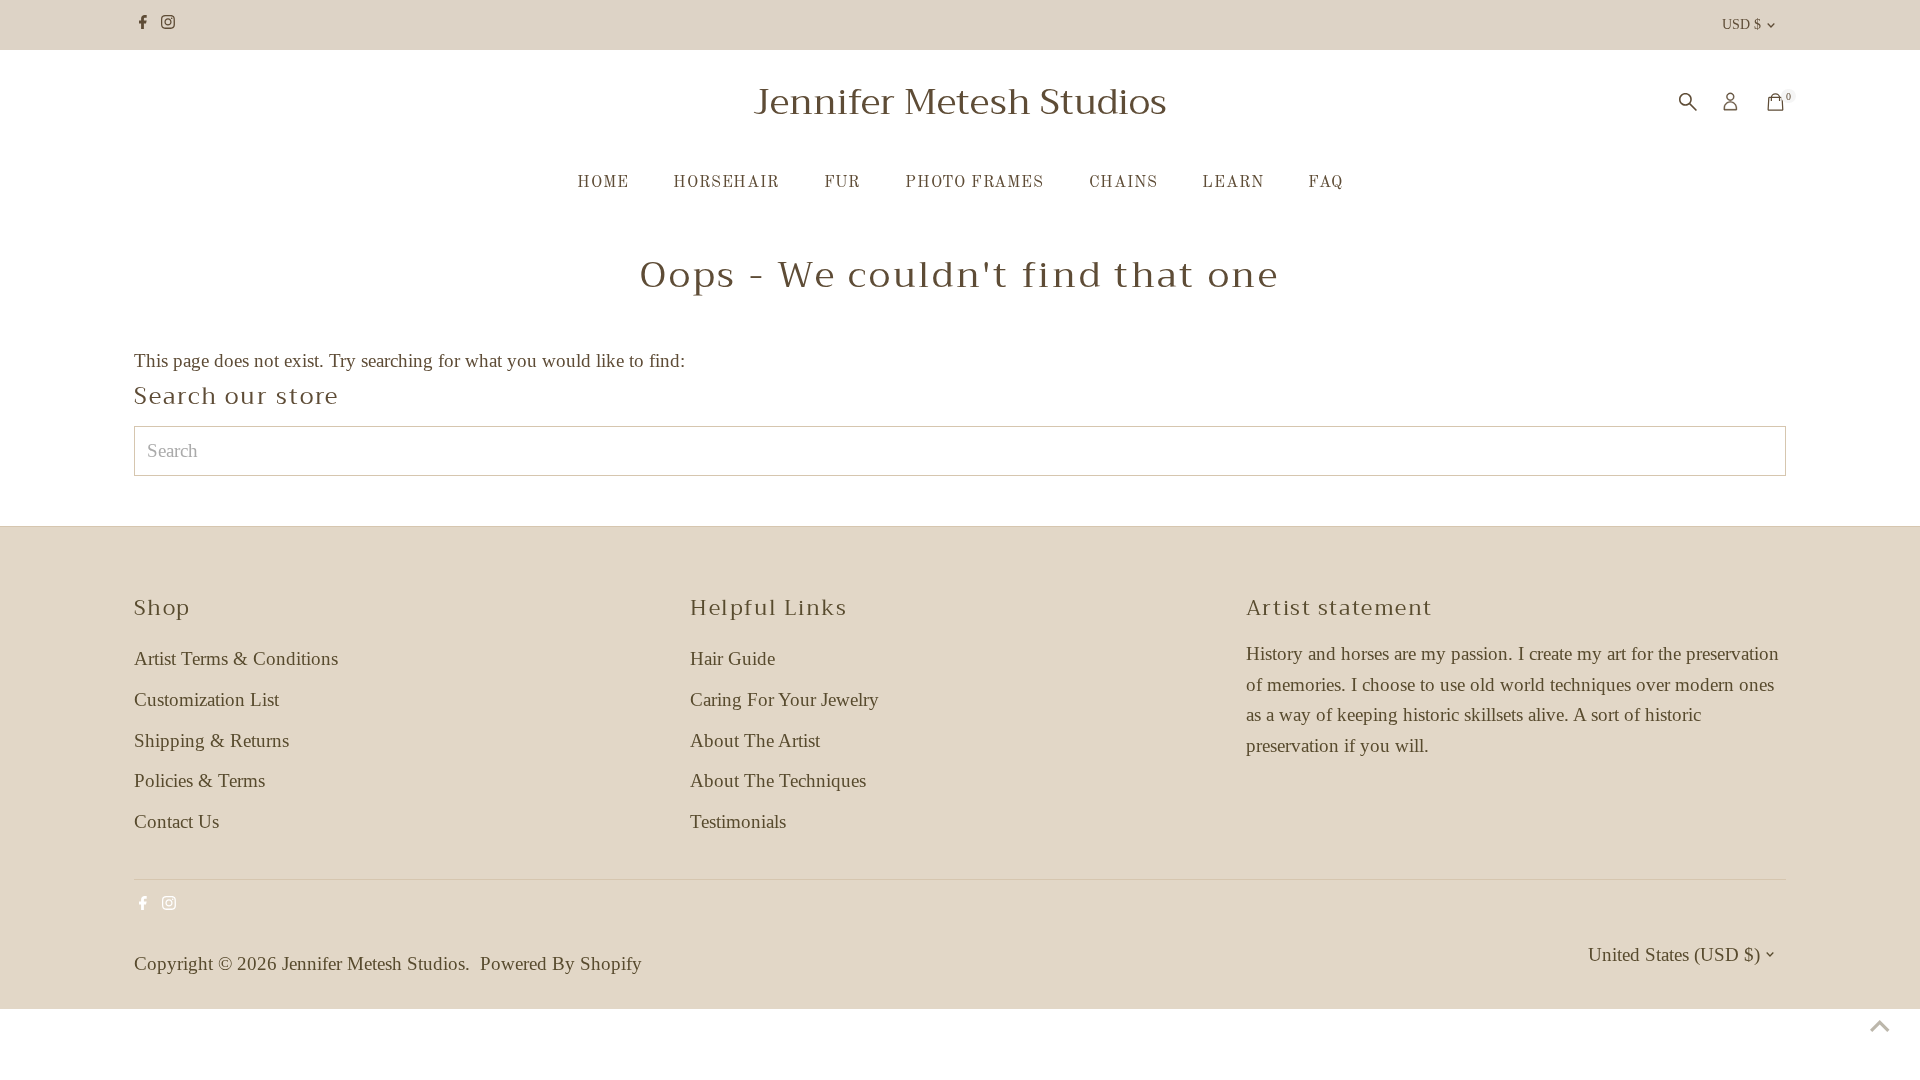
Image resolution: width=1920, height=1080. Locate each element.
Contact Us (176, 821)
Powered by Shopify (561, 963)
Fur (842, 183)
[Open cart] (1775, 102)
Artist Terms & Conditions (236, 658)
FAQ (1325, 183)
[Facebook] (143, 25)
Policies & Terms (199, 780)
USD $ (1741, 24)
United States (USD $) (1674, 954)
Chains (1123, 183)
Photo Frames (974, 183)
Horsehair (725, 183)
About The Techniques (778, 780)
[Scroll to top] (1880, 1025)
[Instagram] (168, 25)
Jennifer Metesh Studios (960, 102)
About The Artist (755, 740)
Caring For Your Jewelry (784, 699)
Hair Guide (732, 658)
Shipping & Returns (211, 740)
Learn (1232, 183)
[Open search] (1688, 102)
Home (602, 183)
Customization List (206, 699)
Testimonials (738, 821)
